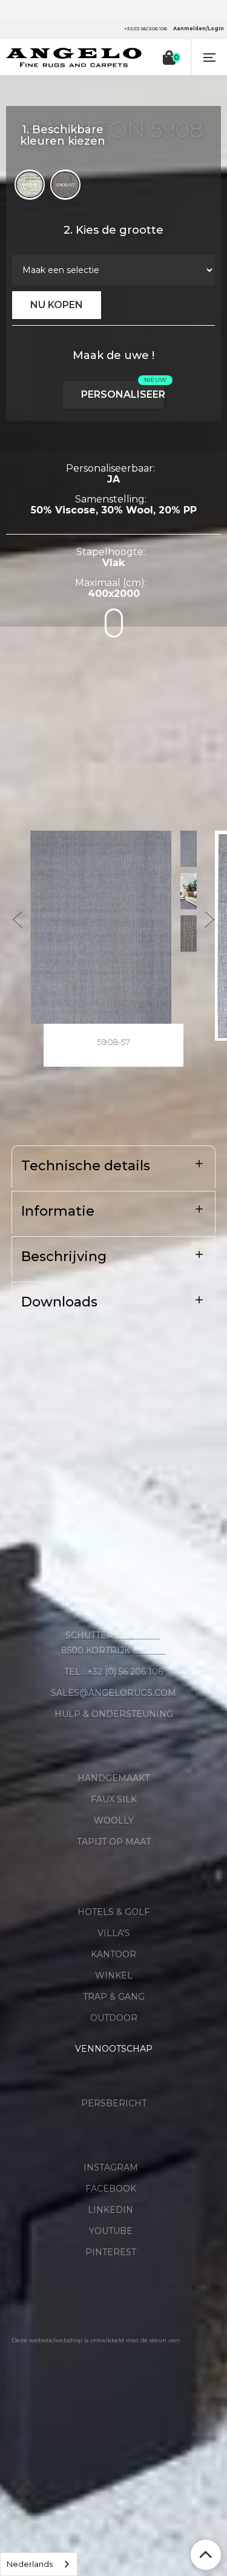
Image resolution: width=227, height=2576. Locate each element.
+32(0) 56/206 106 (146, 28)
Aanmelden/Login (199, 28)
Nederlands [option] (30, 2564)
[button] (209, 58)
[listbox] (39, 2564)
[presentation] (18, 920)
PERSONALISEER (123, 394)
